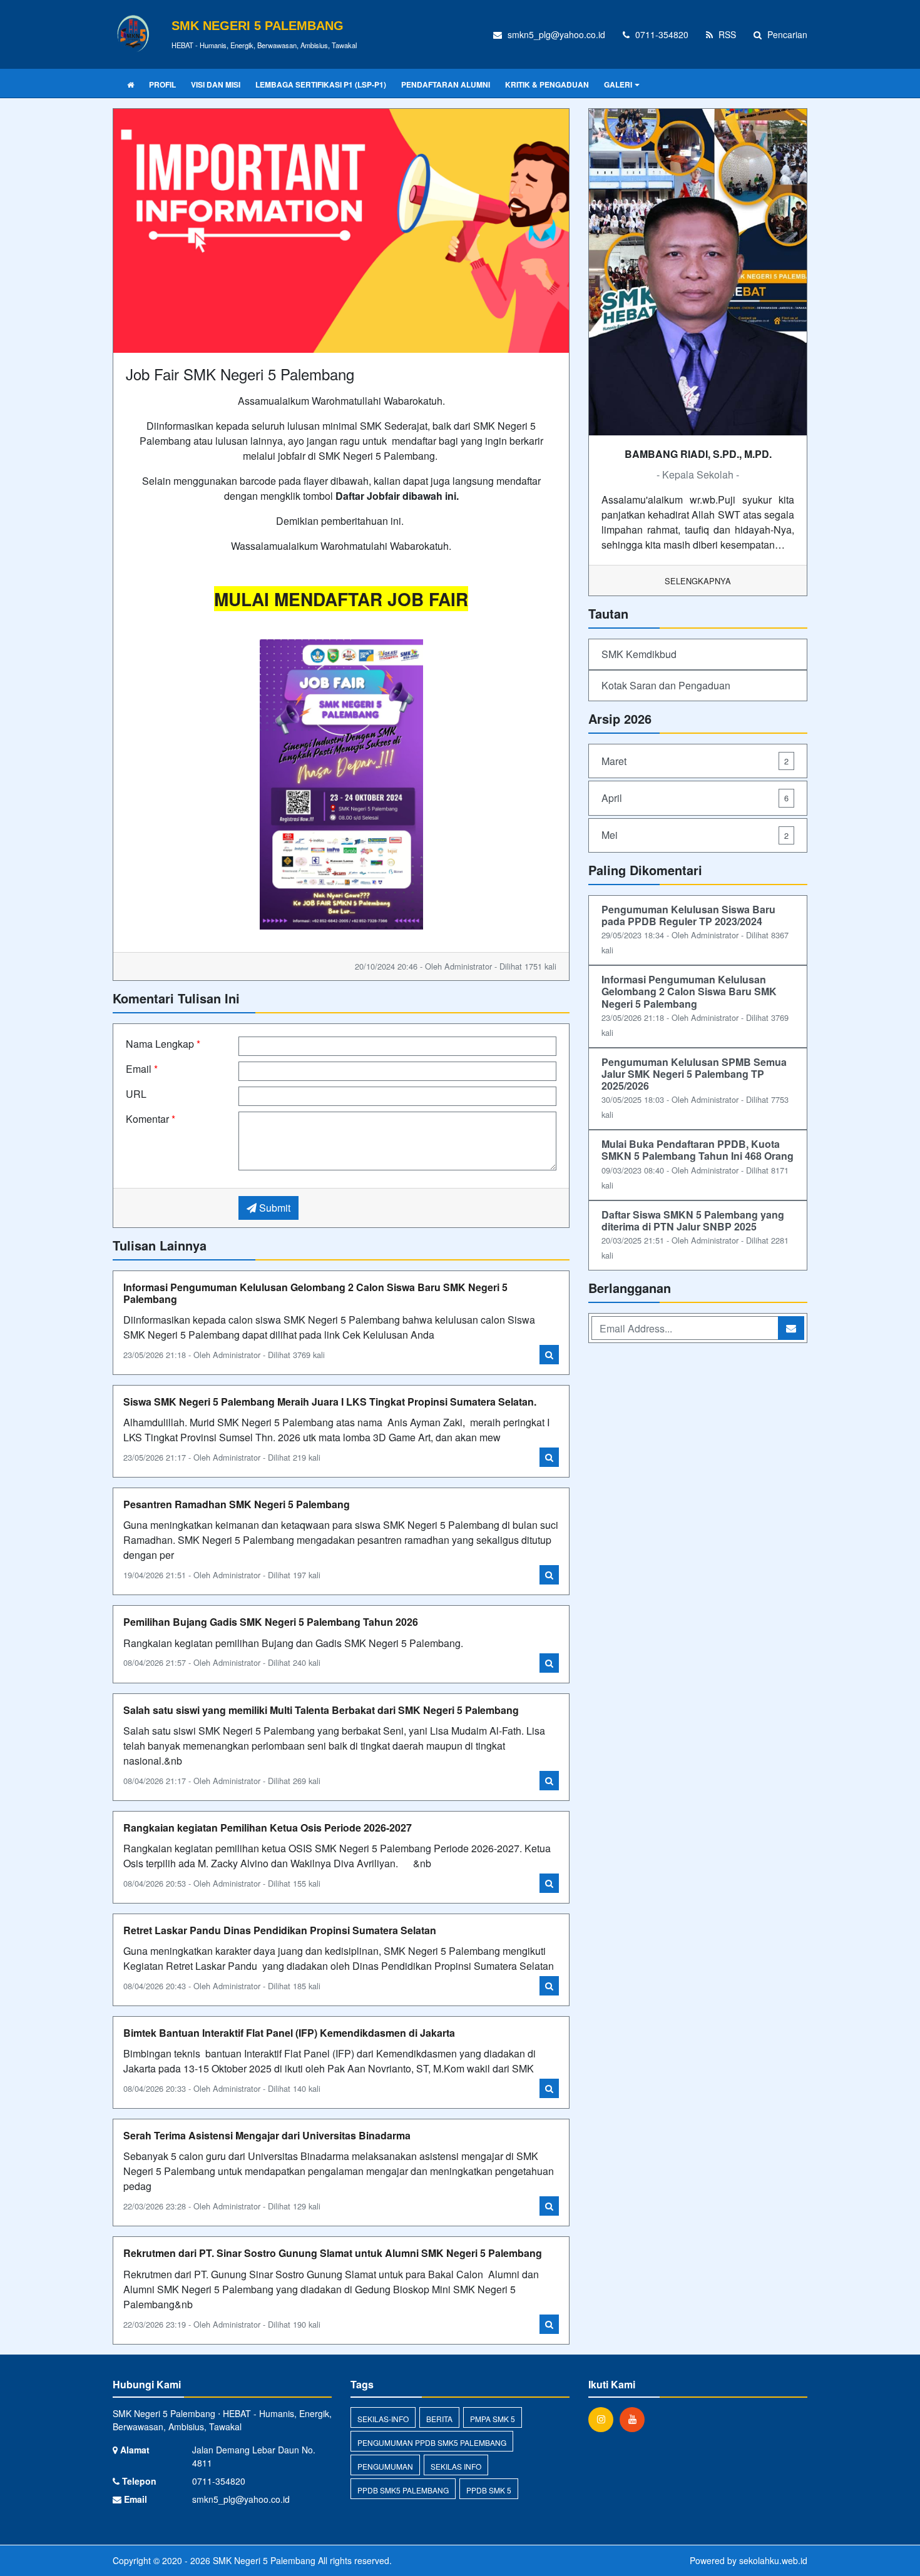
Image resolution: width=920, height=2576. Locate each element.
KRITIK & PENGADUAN (547, 84)
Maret (695, 761)
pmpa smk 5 (493, 2419)
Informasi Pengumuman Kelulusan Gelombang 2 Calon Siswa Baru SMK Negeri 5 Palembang (315, 1293)
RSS (726, 34)
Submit (273, 1208)
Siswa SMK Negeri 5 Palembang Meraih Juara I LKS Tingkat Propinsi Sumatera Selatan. (330, 1402)
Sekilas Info (456, 2466)
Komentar (151, 1119)
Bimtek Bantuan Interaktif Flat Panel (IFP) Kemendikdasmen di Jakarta (289, 2033)
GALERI (618, 84)
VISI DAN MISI (216, 84)
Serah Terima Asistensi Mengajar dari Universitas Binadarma (267, 2135)
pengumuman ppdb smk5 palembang (432, 2442)
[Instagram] (604, 2419)
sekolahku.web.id (773, 2560)
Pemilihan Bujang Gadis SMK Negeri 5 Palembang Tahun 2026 (271, 1622)
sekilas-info (383, 2419)
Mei (695, 835)
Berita (439, 2419)
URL (136, 1094)
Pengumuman (385, 2466)
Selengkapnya (698, 581)
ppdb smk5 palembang (403, 2490)
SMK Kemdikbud (639, 654)
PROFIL (162, 84)
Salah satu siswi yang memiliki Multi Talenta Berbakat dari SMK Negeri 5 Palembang (321, 1710)
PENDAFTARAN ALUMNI (446, 84)
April (695, 798)
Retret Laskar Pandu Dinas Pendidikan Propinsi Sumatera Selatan (280, 1930)
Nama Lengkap (163, 1044)
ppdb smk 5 (489, 2490)
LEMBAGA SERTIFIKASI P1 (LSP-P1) (321, 84)
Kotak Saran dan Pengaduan (666, 685)
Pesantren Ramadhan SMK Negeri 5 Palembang (237, 1504)
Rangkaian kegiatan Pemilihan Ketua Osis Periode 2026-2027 (268, 1828)
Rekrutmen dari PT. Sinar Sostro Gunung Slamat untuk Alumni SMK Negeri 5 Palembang (333, 2253)
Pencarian (786, 34)
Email (142, 1069)
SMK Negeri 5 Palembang (263, 2560)
